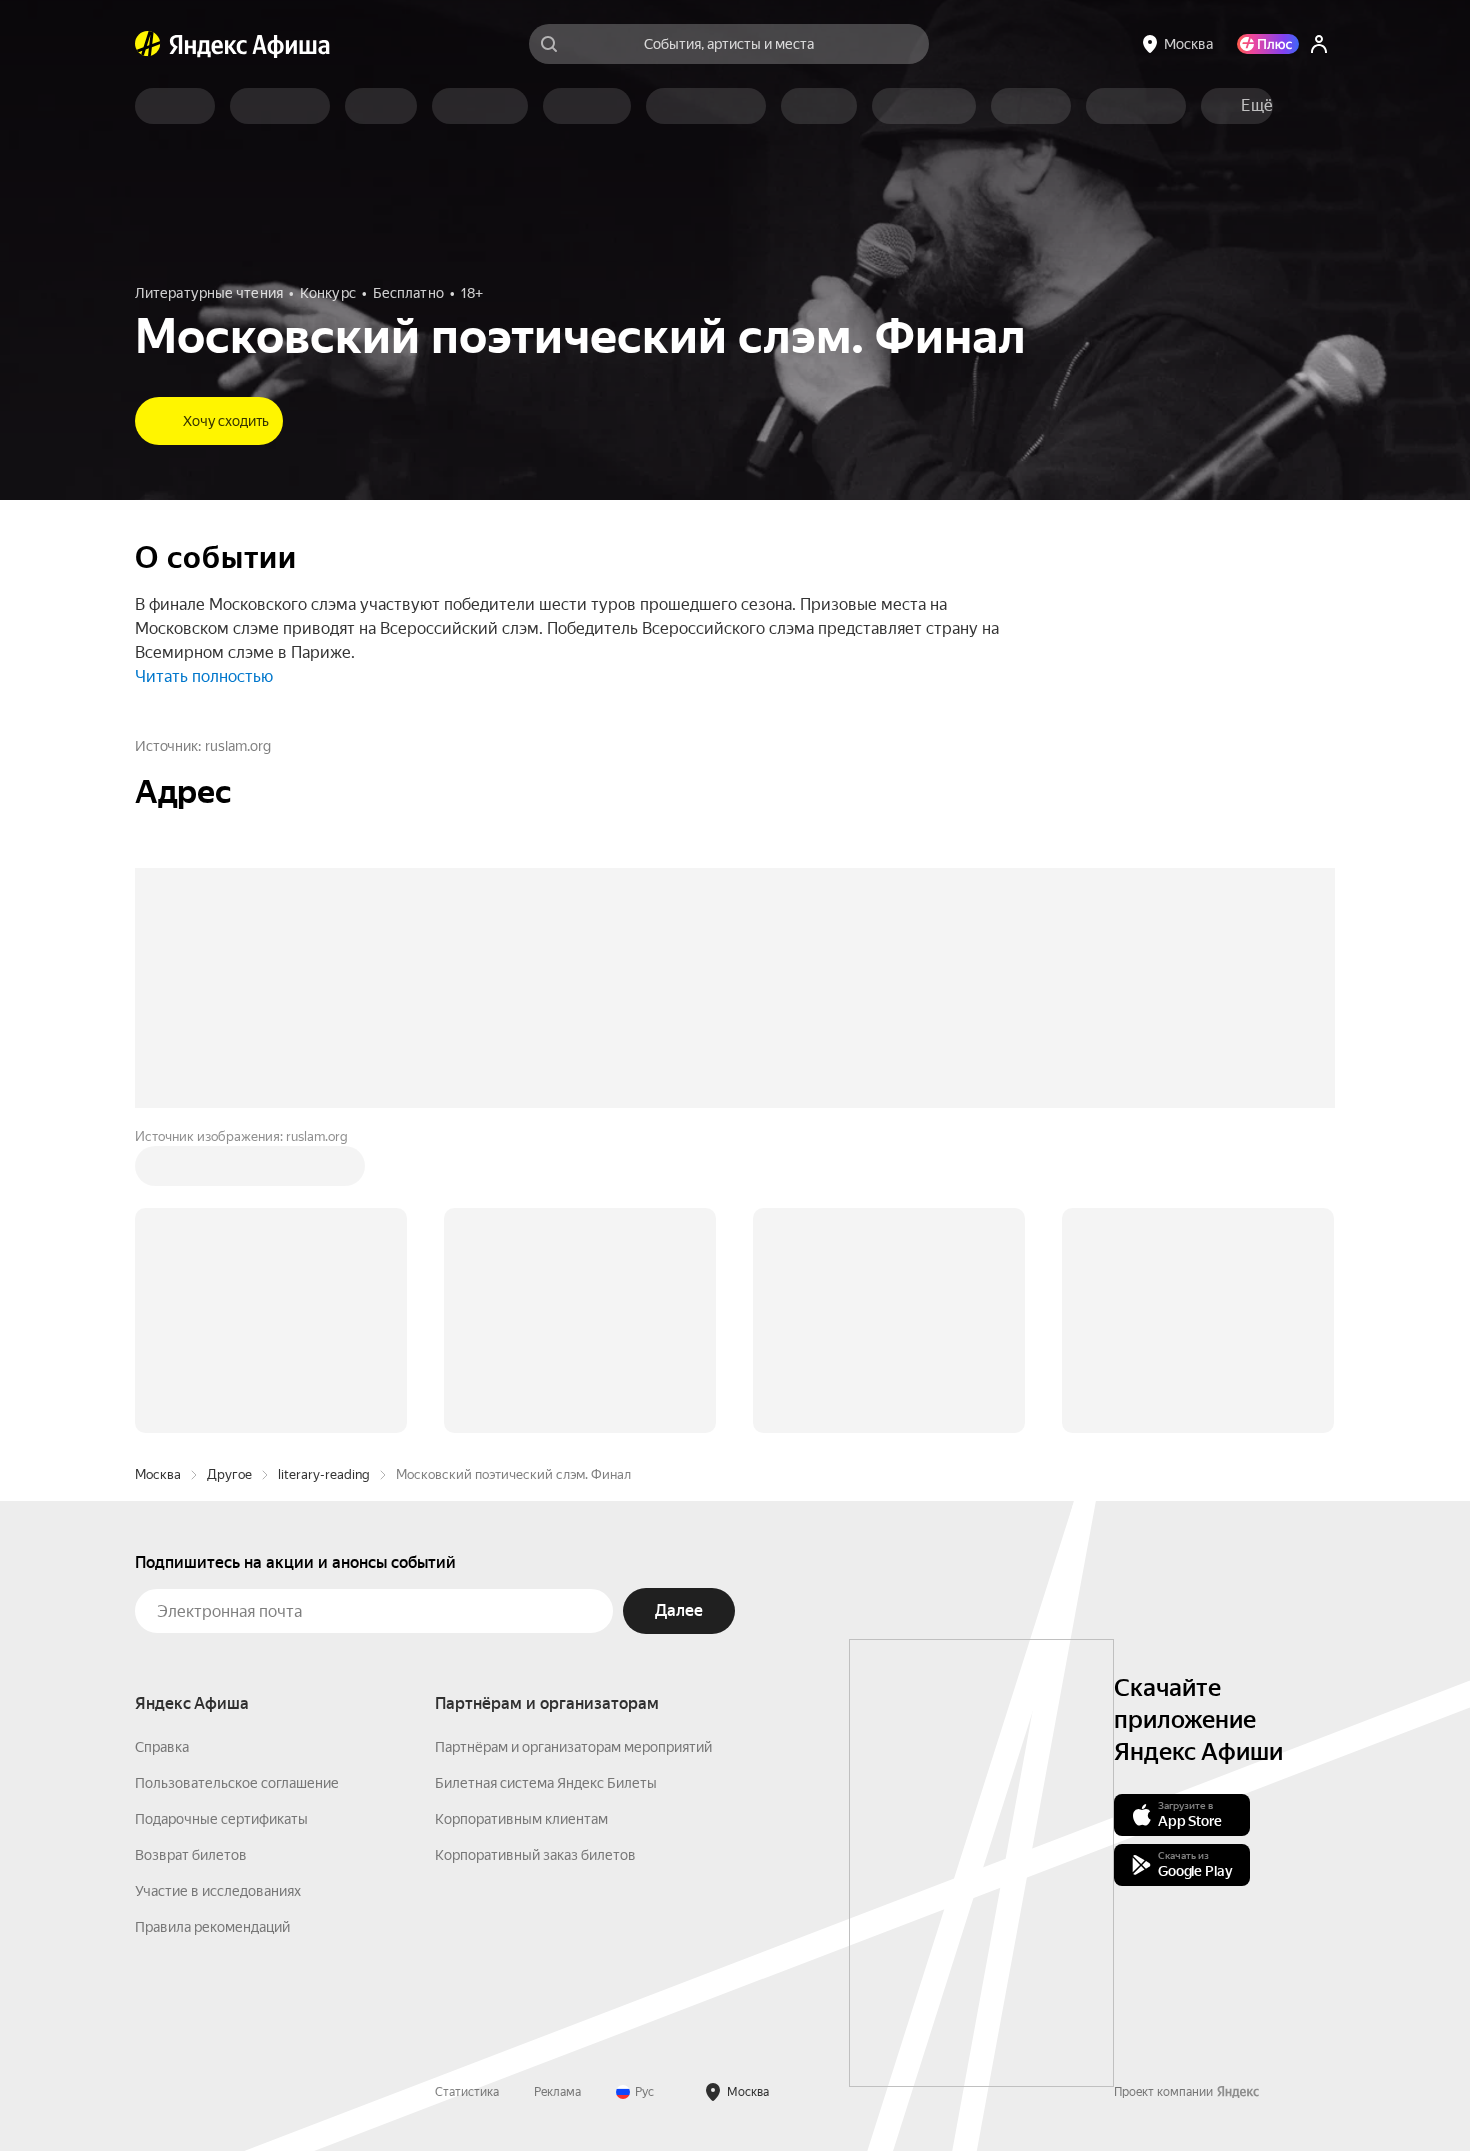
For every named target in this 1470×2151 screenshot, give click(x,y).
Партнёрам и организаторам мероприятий (573, 1747)
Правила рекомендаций (212, 1927)
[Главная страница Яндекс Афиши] (148, 44)
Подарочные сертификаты (221, 1819)
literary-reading (324, 1474)
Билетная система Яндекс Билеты (546, 1783)
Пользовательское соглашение (237, 1783)
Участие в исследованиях (218, 1891)
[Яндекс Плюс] (1268, 44)
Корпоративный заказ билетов (535, 1855)
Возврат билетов (191, 1855)
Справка (162, 1747)
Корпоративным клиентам (521, 1819)
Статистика (467, 2092)
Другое (229, 1474)
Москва (158, 1474)
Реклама (557, 2092)
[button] (1257, 106)
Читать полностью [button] (204, 676)
